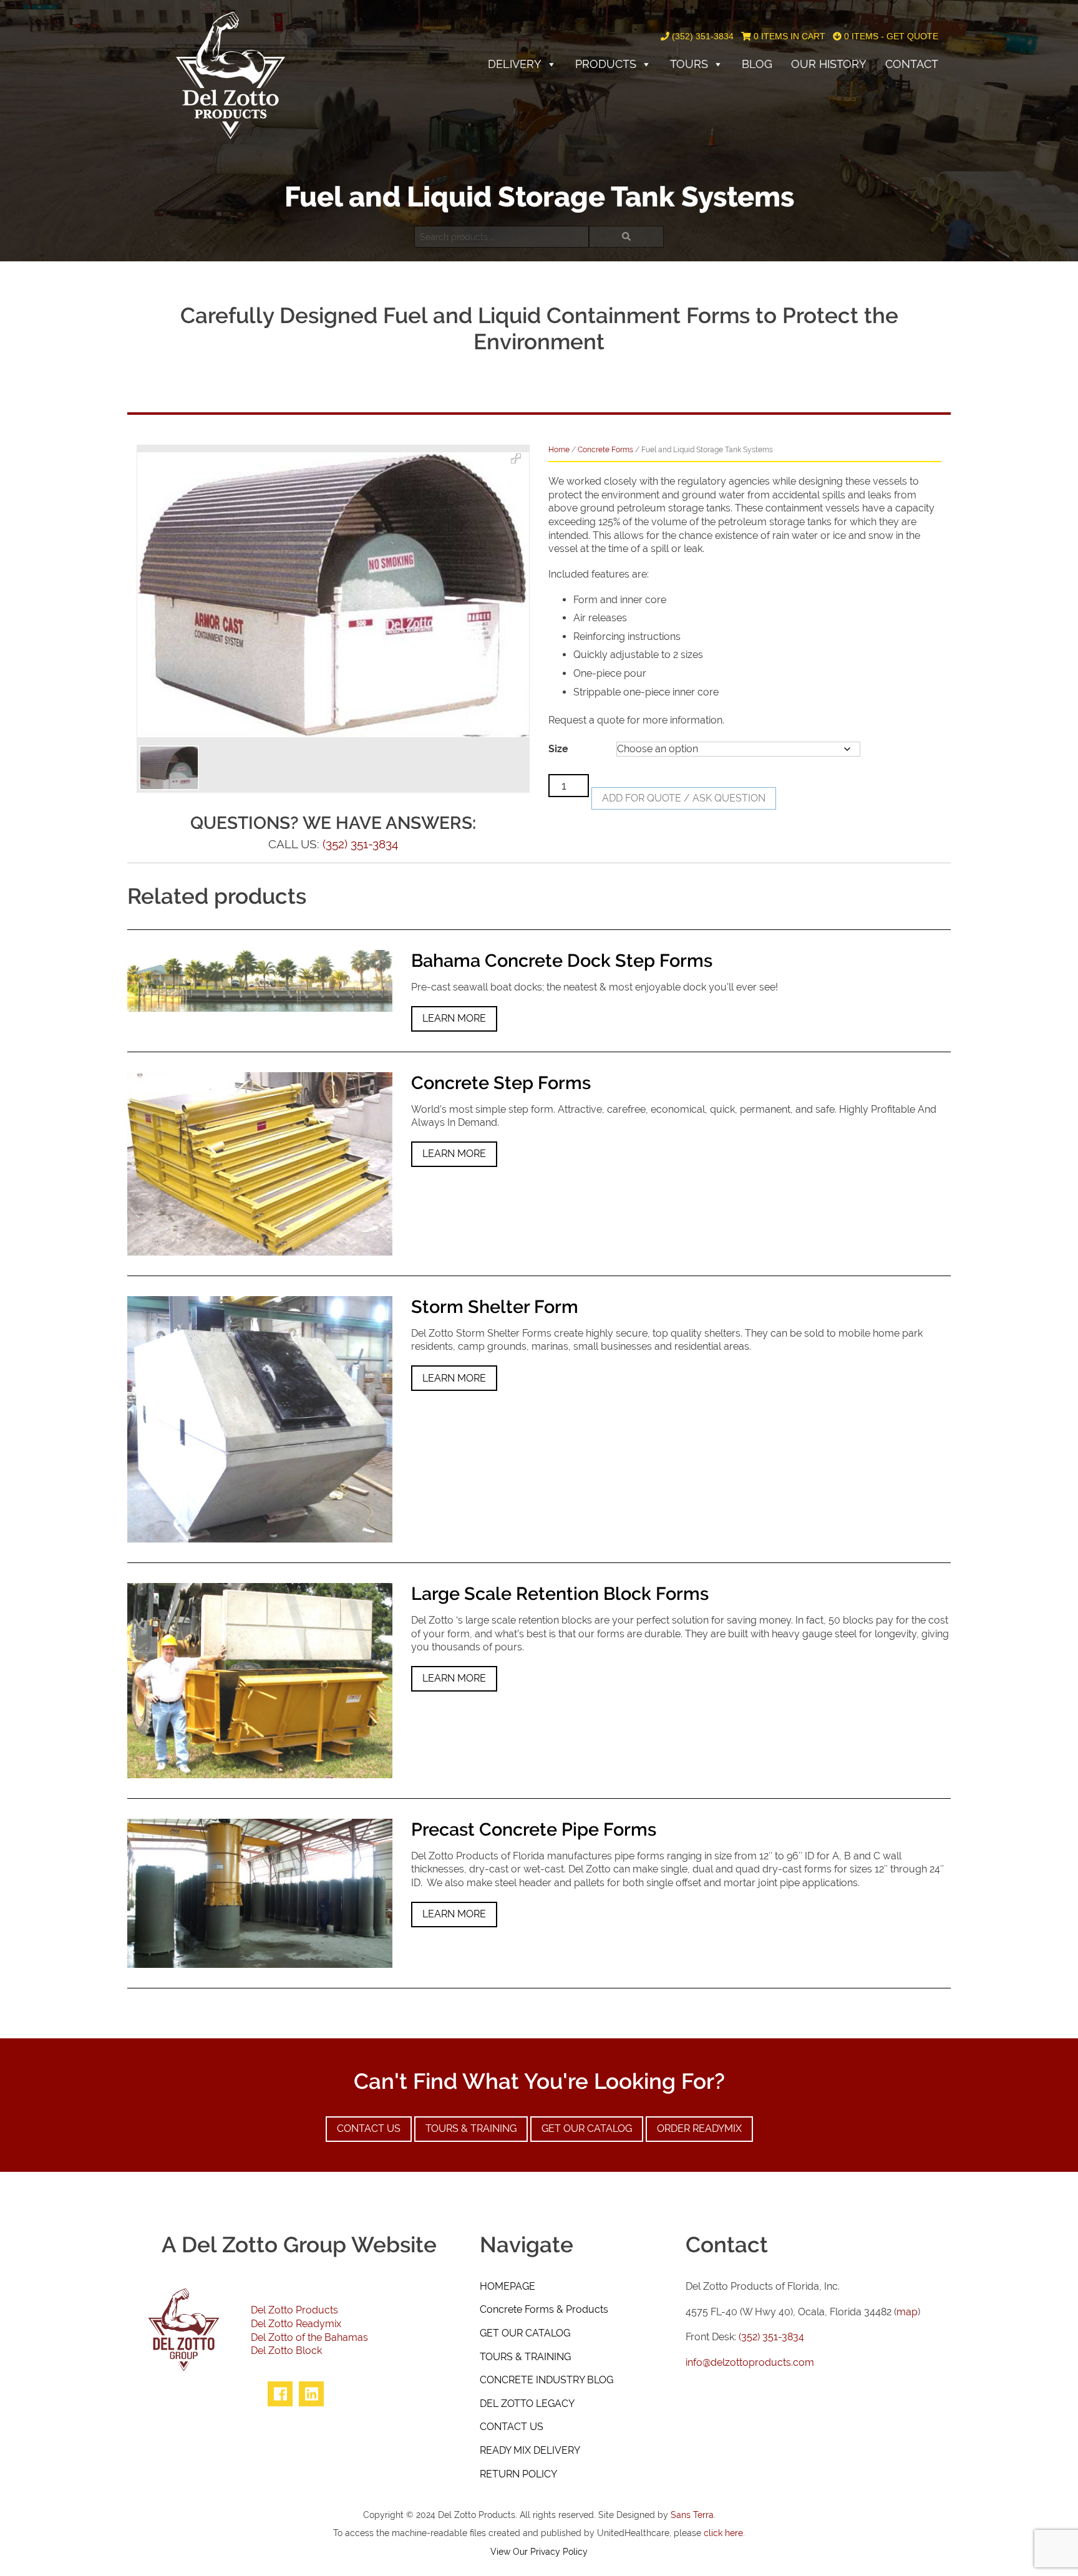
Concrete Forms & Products (544, 2309)
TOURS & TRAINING (525, 2357)
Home (559, 450)
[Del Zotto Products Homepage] (231, 75)
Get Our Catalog (587, 2128)
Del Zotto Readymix (296, 2324)
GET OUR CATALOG (525, 2333)
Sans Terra (692, 2515)
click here (723, 2533)
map (907, 2312)
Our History (829, 64)
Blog (757, 64)
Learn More (454, 1018)
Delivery (515, 64)
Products (606, 64)
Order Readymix (699, 2128)
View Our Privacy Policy (539, 2551)
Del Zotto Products (294, 2310)
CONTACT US (512, 2427)
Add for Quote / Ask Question (684, 798)
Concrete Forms (605, 450)
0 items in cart (788, 36)
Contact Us (369, 2128)
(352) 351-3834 (702, 36)
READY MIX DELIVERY (530, 2450)
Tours (689, 64)
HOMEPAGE (507, 2286)
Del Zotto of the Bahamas (309, 2337)
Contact (912, 64)
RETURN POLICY (518, 2474)
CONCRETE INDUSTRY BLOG (546, 2380)
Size (558, 749)
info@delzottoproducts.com (750, 2362)
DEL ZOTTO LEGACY (527, 2404)
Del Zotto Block (286, 2351)
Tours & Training (471, 2128)
